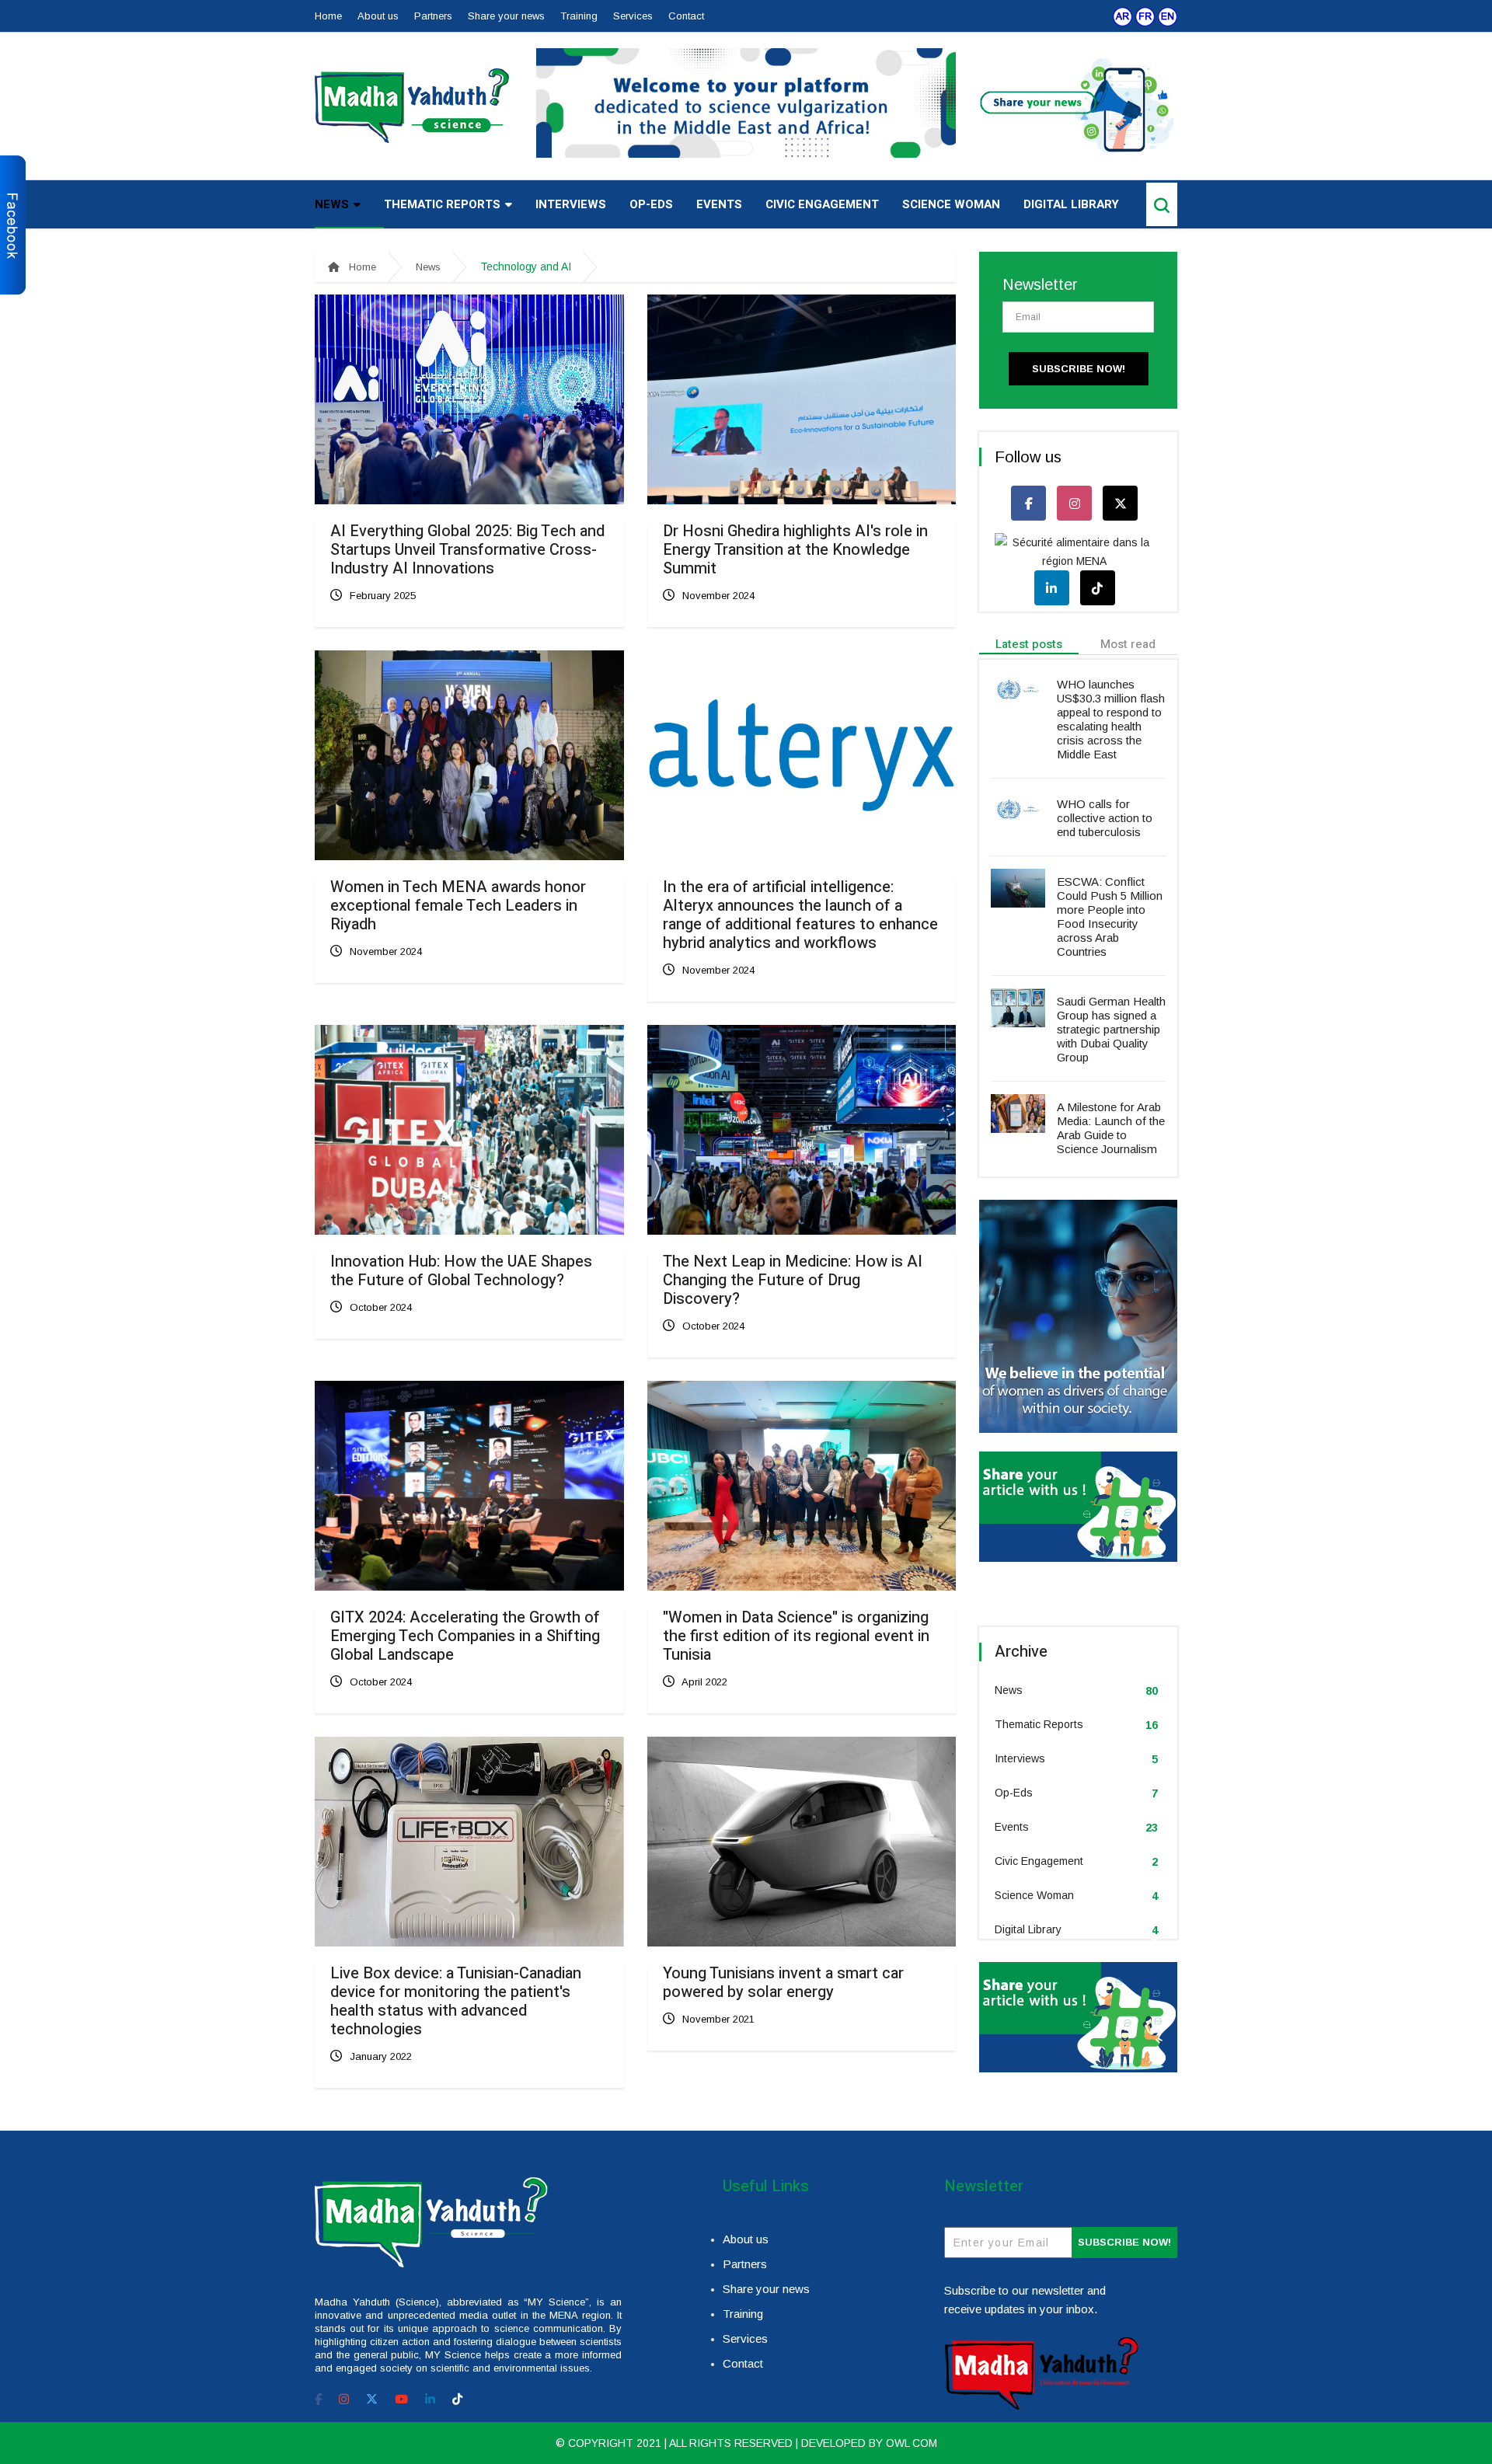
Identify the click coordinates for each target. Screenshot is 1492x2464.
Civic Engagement (822, 204)
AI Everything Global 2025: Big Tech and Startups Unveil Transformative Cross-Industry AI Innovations (467, 550)
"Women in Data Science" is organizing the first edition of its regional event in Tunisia (796, 1636)
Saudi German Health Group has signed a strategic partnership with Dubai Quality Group (1111, 1029)
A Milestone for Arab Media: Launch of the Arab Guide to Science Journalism (1111, 1128)
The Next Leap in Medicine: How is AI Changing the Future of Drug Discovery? (793, 1280)
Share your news (506, 16)
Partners (433, 16)
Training (579, 16)
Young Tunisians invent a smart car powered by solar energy (783, 1983)
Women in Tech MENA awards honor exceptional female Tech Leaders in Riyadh (458, 906)
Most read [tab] (1128, 644)
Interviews (571, 204)
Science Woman (951, 204)
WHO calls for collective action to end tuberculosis (1105, 818)
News (332, 204)
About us (378, 16)
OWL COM (912, 2443)
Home (328, 16)
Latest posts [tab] (1029, 644)
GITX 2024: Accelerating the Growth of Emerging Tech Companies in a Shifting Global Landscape (465, 1636)
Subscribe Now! (1079, 369)
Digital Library (1071, 204)
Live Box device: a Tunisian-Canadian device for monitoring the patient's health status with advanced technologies (456, 2001)
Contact (686, 16)
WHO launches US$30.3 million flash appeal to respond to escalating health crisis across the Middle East (1111, 719)
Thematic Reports (442, 204)
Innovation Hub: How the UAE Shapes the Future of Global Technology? (461, 1271)
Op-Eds (651, 204)
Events (719, 204)
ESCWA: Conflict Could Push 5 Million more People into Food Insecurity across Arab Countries (1110, 917)
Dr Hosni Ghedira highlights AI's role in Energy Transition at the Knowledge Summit (795, 550)
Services (633, 16)
